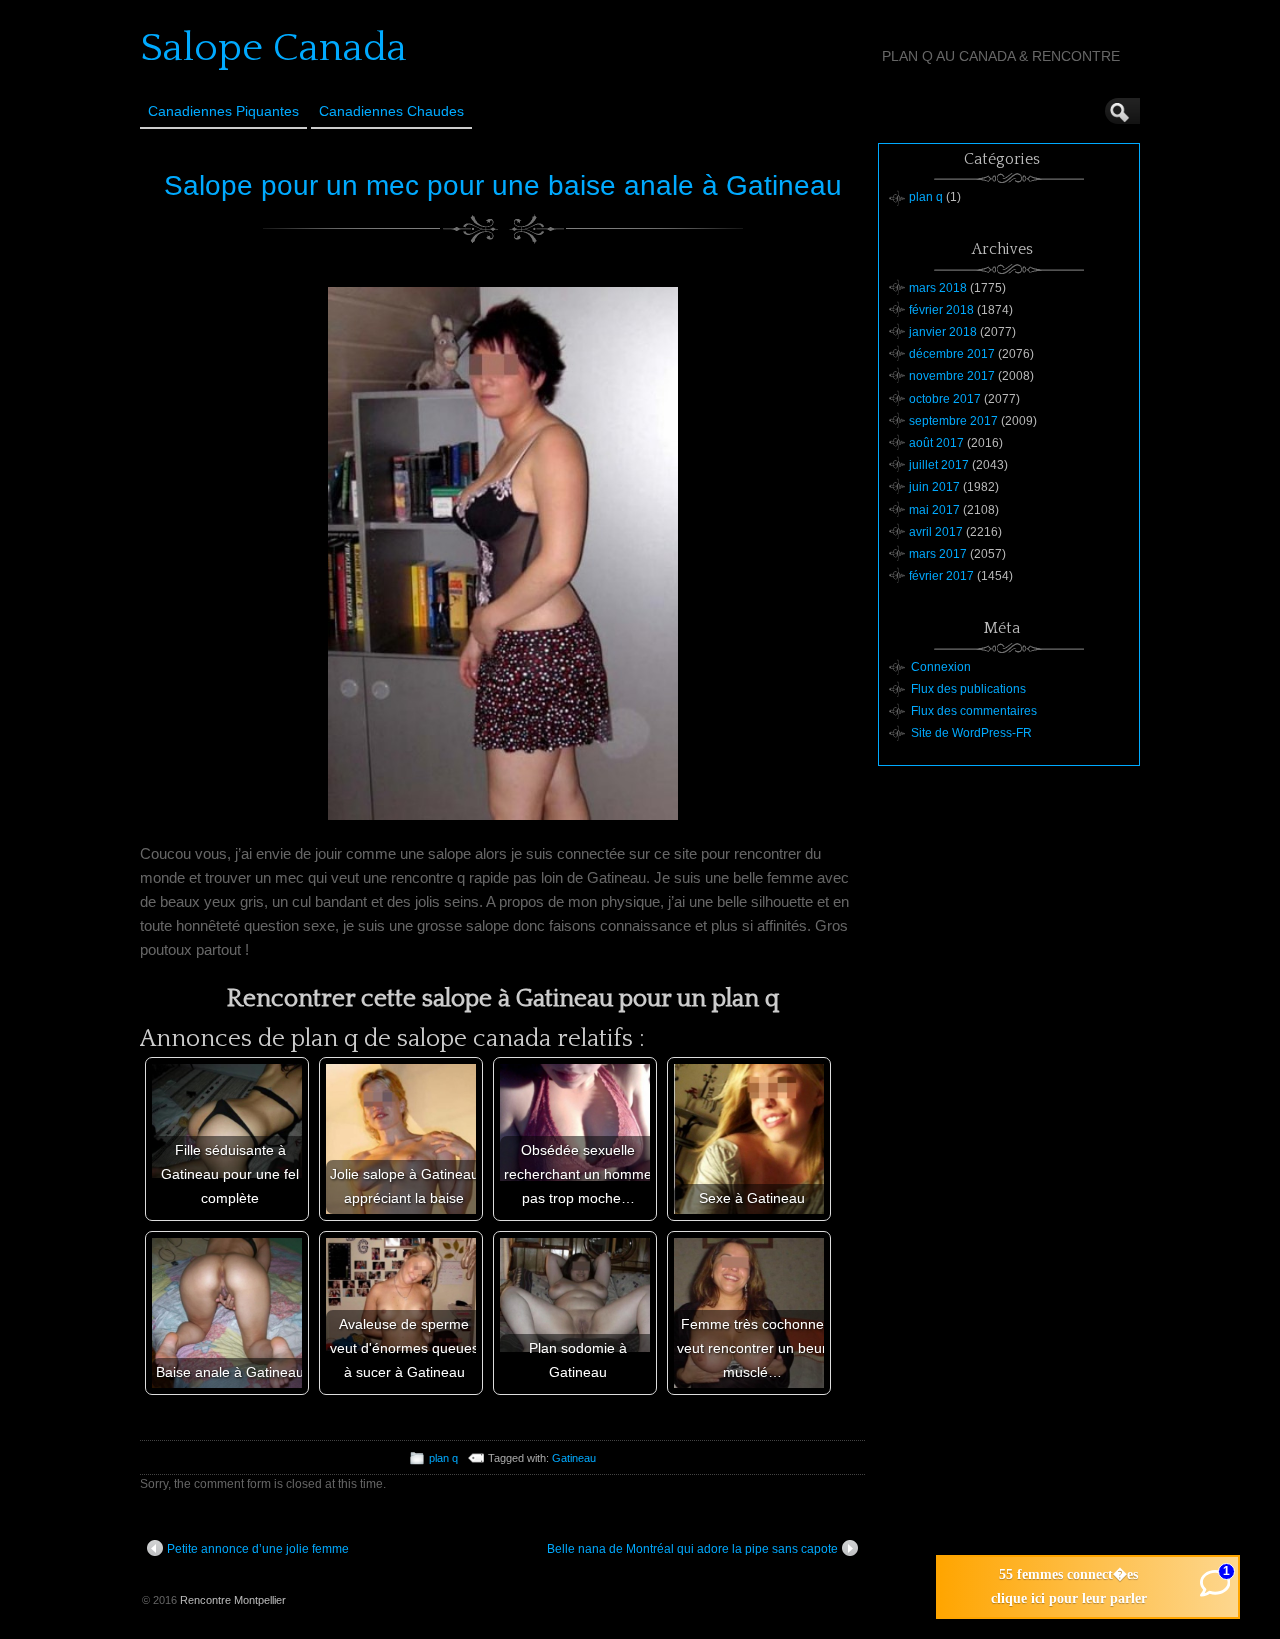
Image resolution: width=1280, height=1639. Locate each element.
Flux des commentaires (974, 711)
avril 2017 (936, 532)
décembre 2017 (952, 354)
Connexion (941, 667)
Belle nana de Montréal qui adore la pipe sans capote (692, 1549)
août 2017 (936, 443)
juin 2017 (934, 487)
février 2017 (941, 576)
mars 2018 (938, 288)
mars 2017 (938, 554)
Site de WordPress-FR (971, 733)
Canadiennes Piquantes (223, 111)
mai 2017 (934, 510)
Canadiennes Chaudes (391, 111)
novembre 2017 (952, 376)
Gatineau (574, 1458)
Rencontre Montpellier (233, 1600)
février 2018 (941, 310)
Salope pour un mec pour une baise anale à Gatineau (503, 185)
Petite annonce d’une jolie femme (258, 1549)
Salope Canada (273, 48)
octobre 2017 (945, 399)
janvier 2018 (943, 332)
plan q (443, 1458)
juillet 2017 (939, 465)
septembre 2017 (953, 421)
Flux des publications (968, 689)
